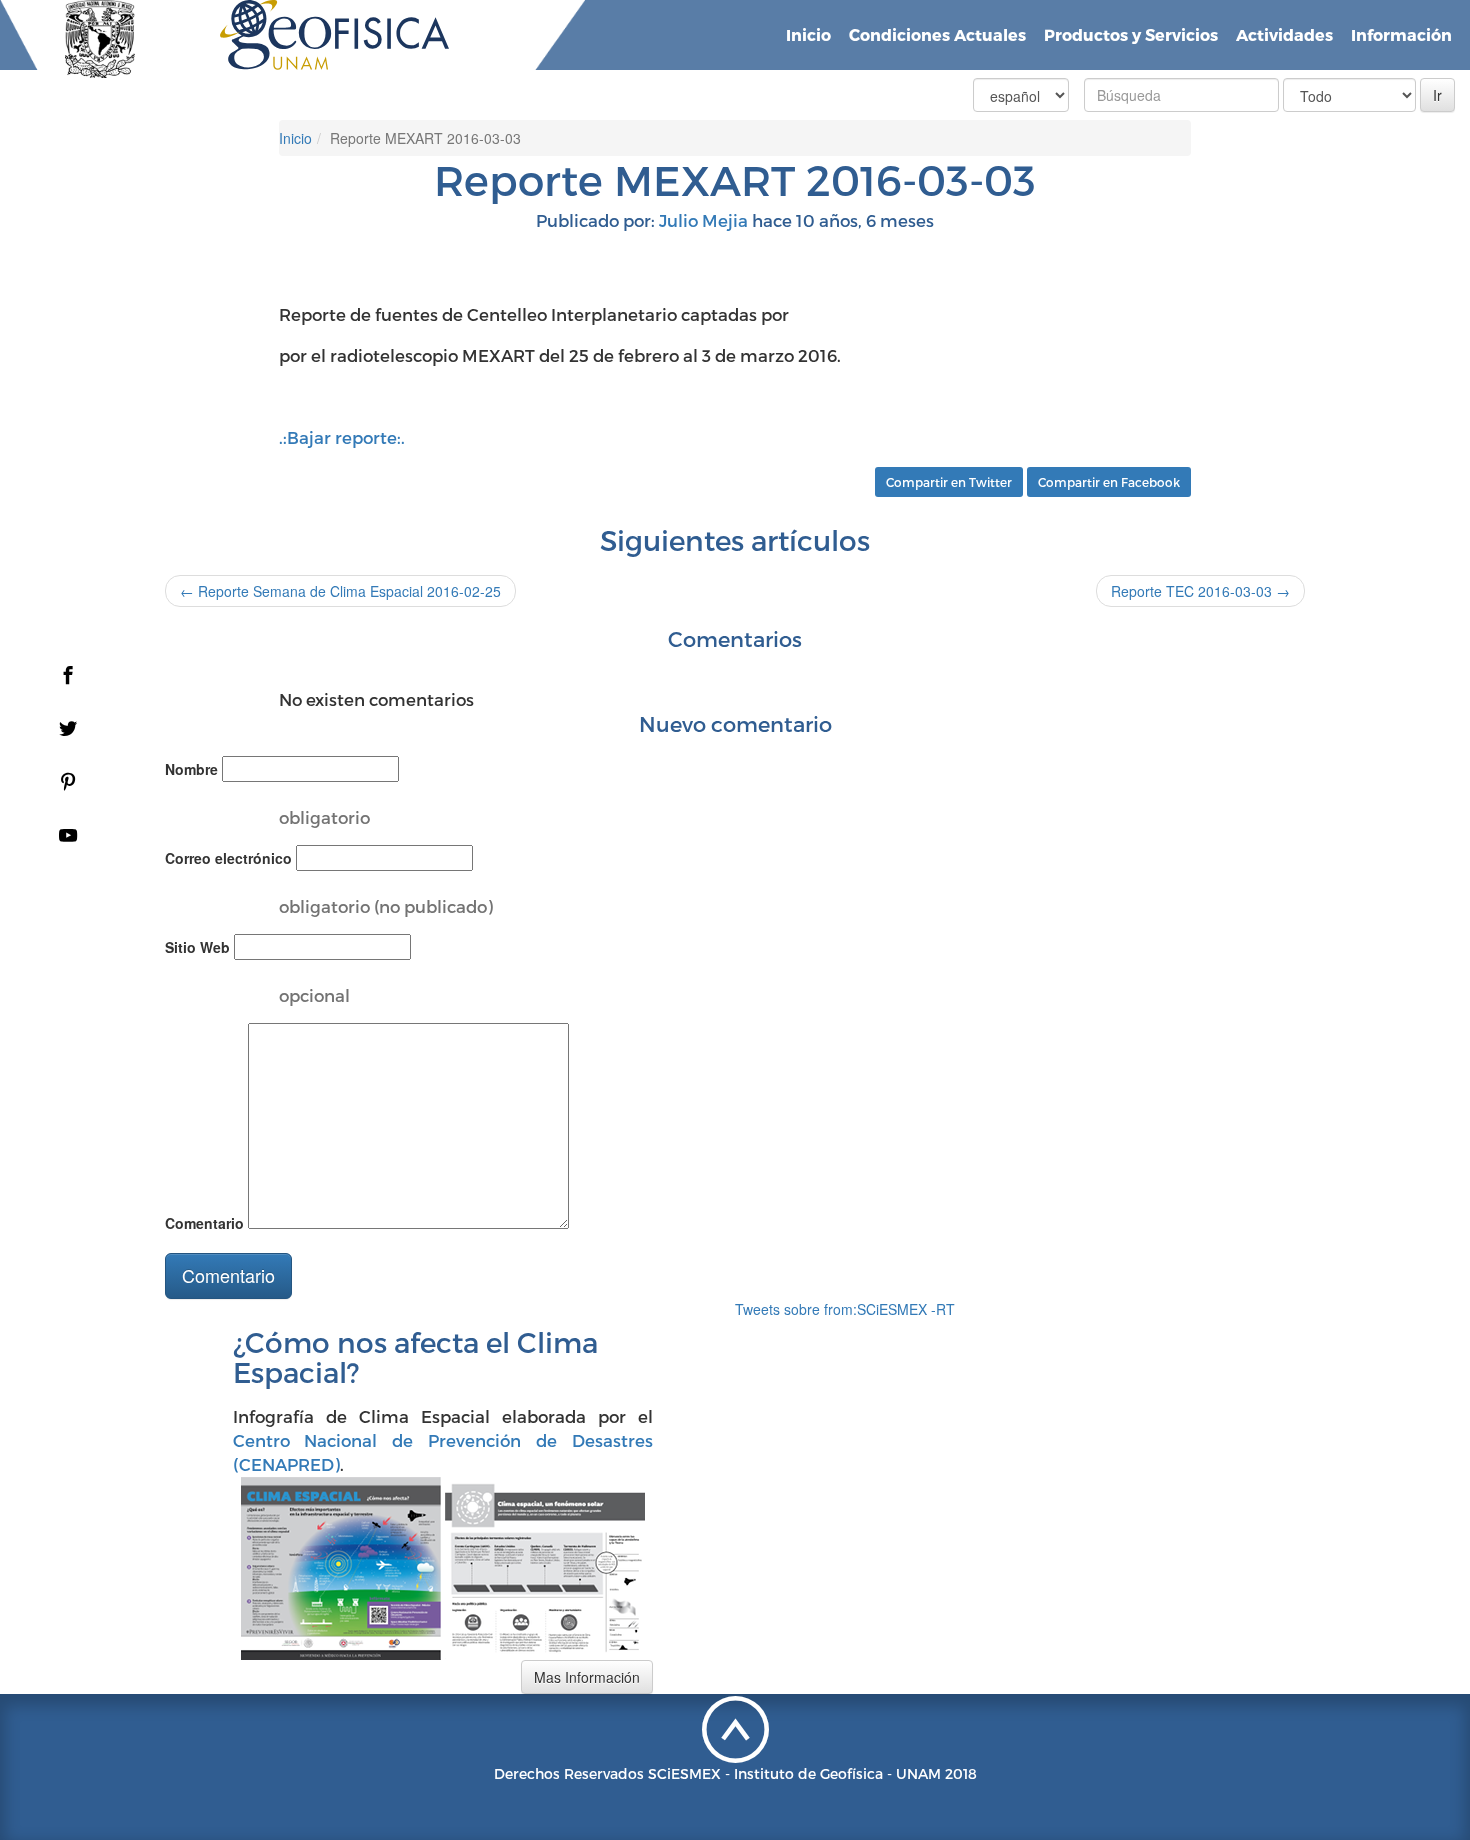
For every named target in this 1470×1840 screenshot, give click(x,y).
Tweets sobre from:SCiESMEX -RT (845, 1309)
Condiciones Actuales (937, 34)
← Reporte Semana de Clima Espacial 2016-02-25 (340, 591)
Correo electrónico (228, 858)
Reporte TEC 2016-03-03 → (1200, 591)
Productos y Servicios (1131, 34)
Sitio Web (197, 947)
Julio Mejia (703, 220)
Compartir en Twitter (949, 482)
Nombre (191, 769)
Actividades (1284, 34)
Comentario (204, 1223)
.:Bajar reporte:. (342, 437)
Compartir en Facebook (1109, 482)
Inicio (808, 34)
